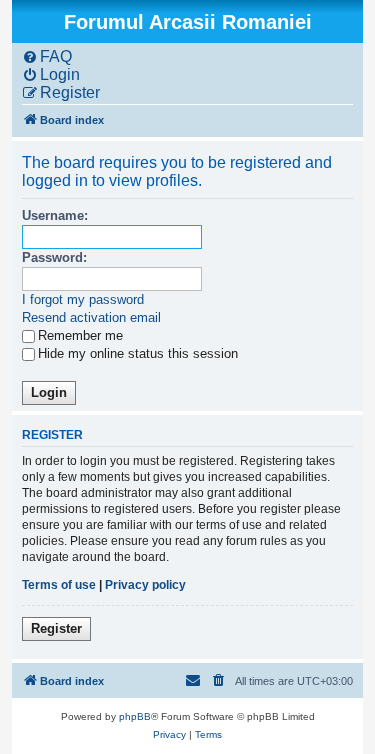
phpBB (135, 716)
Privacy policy (145, 585)
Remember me (80, 335)
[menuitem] (47, 57)
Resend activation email (91, 317)
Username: (55, 215)
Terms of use (59, 585)
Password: (54, 257)
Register (56, 628)
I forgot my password (83, 299)
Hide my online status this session (138, 353)
